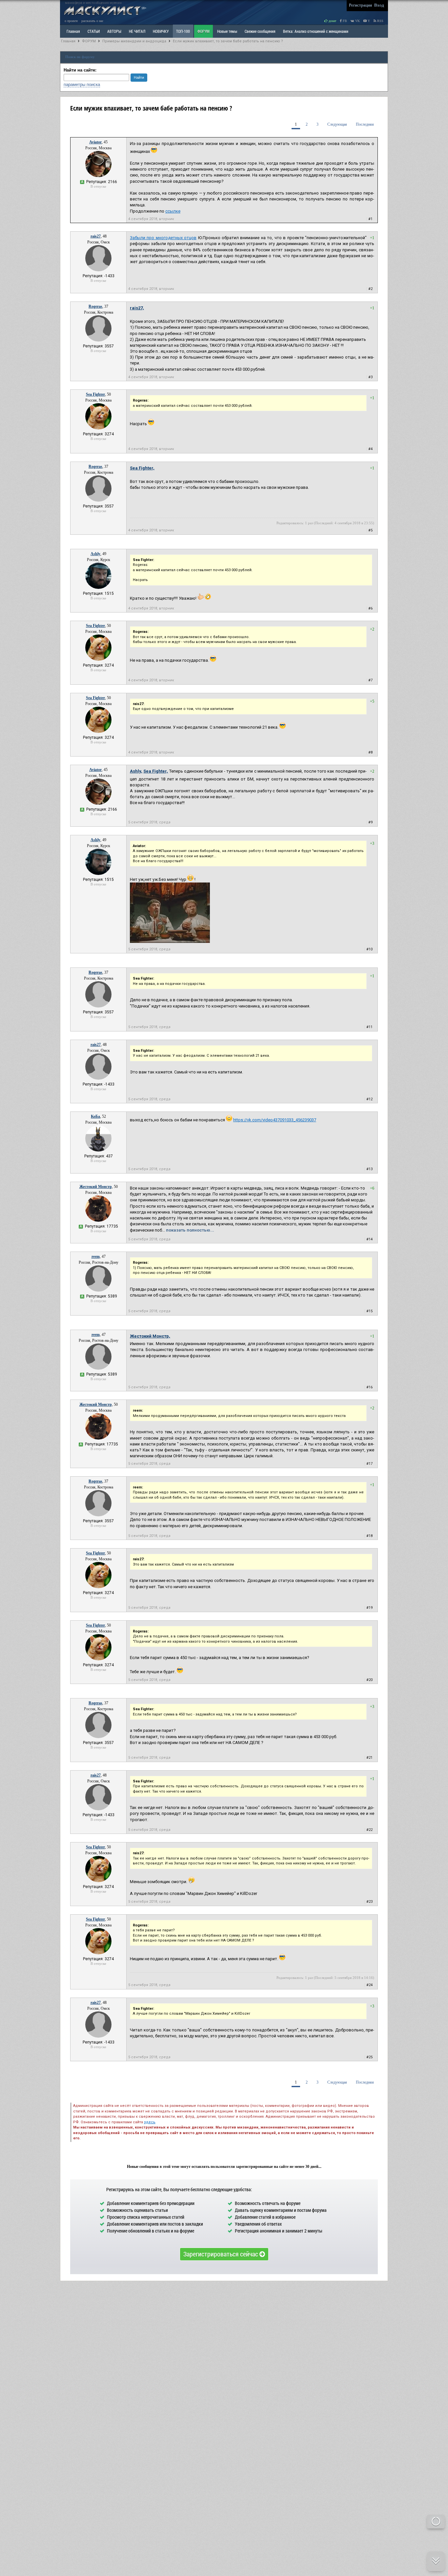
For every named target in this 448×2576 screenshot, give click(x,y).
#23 (369, 1902)
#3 (370, 377)
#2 (370, 289)
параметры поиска (82, 84)
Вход (379, 5)
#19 (369, 1608)
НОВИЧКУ (161, 31)
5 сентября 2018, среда (149, 822)
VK (357, 21)
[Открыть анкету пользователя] (98, 176)
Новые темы (227, 31)
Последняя (365, 124)
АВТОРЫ (114, 31)
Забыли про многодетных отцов (163, 238)
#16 (369, 1387)
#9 (370, 822)
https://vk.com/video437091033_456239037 (275, 1120)
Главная (68, 41)
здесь (150, 2122)
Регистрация (360, 5)
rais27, (137, 308)
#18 (369, 1536)
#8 (370, 752)
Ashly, (136, 771)
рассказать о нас (92, 21)
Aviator (95, 142)
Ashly (95, 554)
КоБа (95, 1116)
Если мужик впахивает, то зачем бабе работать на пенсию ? (228, 41)
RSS (380, 21)
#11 (369, 1027)
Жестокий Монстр (96, 1187)
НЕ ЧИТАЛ (137, 31)
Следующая (337, 124)
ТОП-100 (183, 31)
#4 (370, 449)
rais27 (96, 236)
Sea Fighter (95, 394)
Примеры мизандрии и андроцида (134, 41)
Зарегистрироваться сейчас (221, 2254)
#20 (369, 1680)
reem (96, 1257)
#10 (369, 949)
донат (332, 21)
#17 (369, 1464)
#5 (370, 530)
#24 (369, 1985)
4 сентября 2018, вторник (151, 219)
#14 (369, 1239)
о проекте (71, 21)
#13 (369, 1169)
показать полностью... (190, 1230)
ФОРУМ (204, 31)
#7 (370, 680)
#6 (370, 608)
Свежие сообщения (260, 31)
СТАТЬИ (94, 31)
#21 (369, 1758)
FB (344, 21)
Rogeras (95, 306)
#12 (369, 1099)
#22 (369, 1830)
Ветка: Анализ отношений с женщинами (316, 31)
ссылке (173, 211)
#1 (370, 219)
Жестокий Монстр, (150, 1336)
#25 (369, 2057)
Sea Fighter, (142, 468)
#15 (369, 1311)
